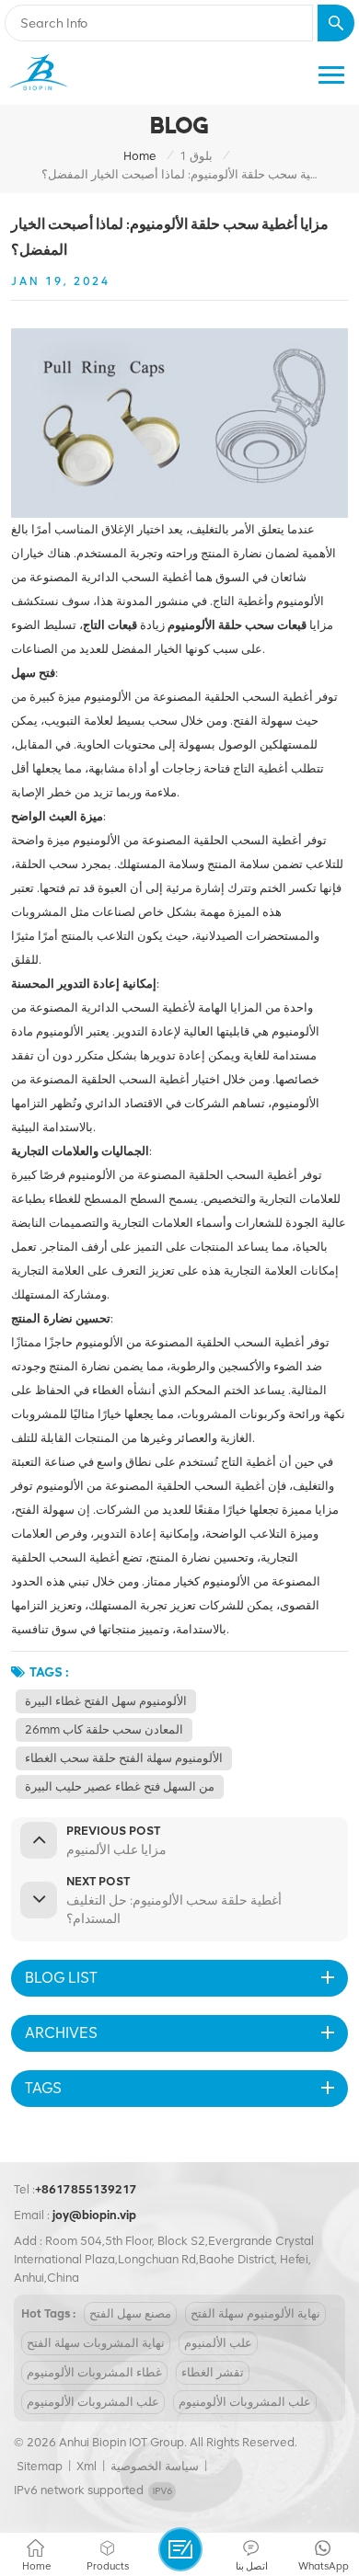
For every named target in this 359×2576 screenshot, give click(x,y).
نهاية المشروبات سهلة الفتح (96, 2343)
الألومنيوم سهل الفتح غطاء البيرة (106, 1701)
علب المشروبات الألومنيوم (93, 2402)
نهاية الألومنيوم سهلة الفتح (255, 2313)
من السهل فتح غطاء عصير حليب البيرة (120, 1786)
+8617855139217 (86, 2189)
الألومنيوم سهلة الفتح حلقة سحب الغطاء (124, 1758)
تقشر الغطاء (213, 2372)
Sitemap (40, 2466)
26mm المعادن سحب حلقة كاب (104, 1729)
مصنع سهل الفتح (130, 2313)
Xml (87, 2466)
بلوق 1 (196, 156)
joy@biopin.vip (94, 2215)
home (140, 156)
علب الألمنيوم (218, 2343)
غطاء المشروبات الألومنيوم (94, 2372)
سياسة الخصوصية (155, 2466)
